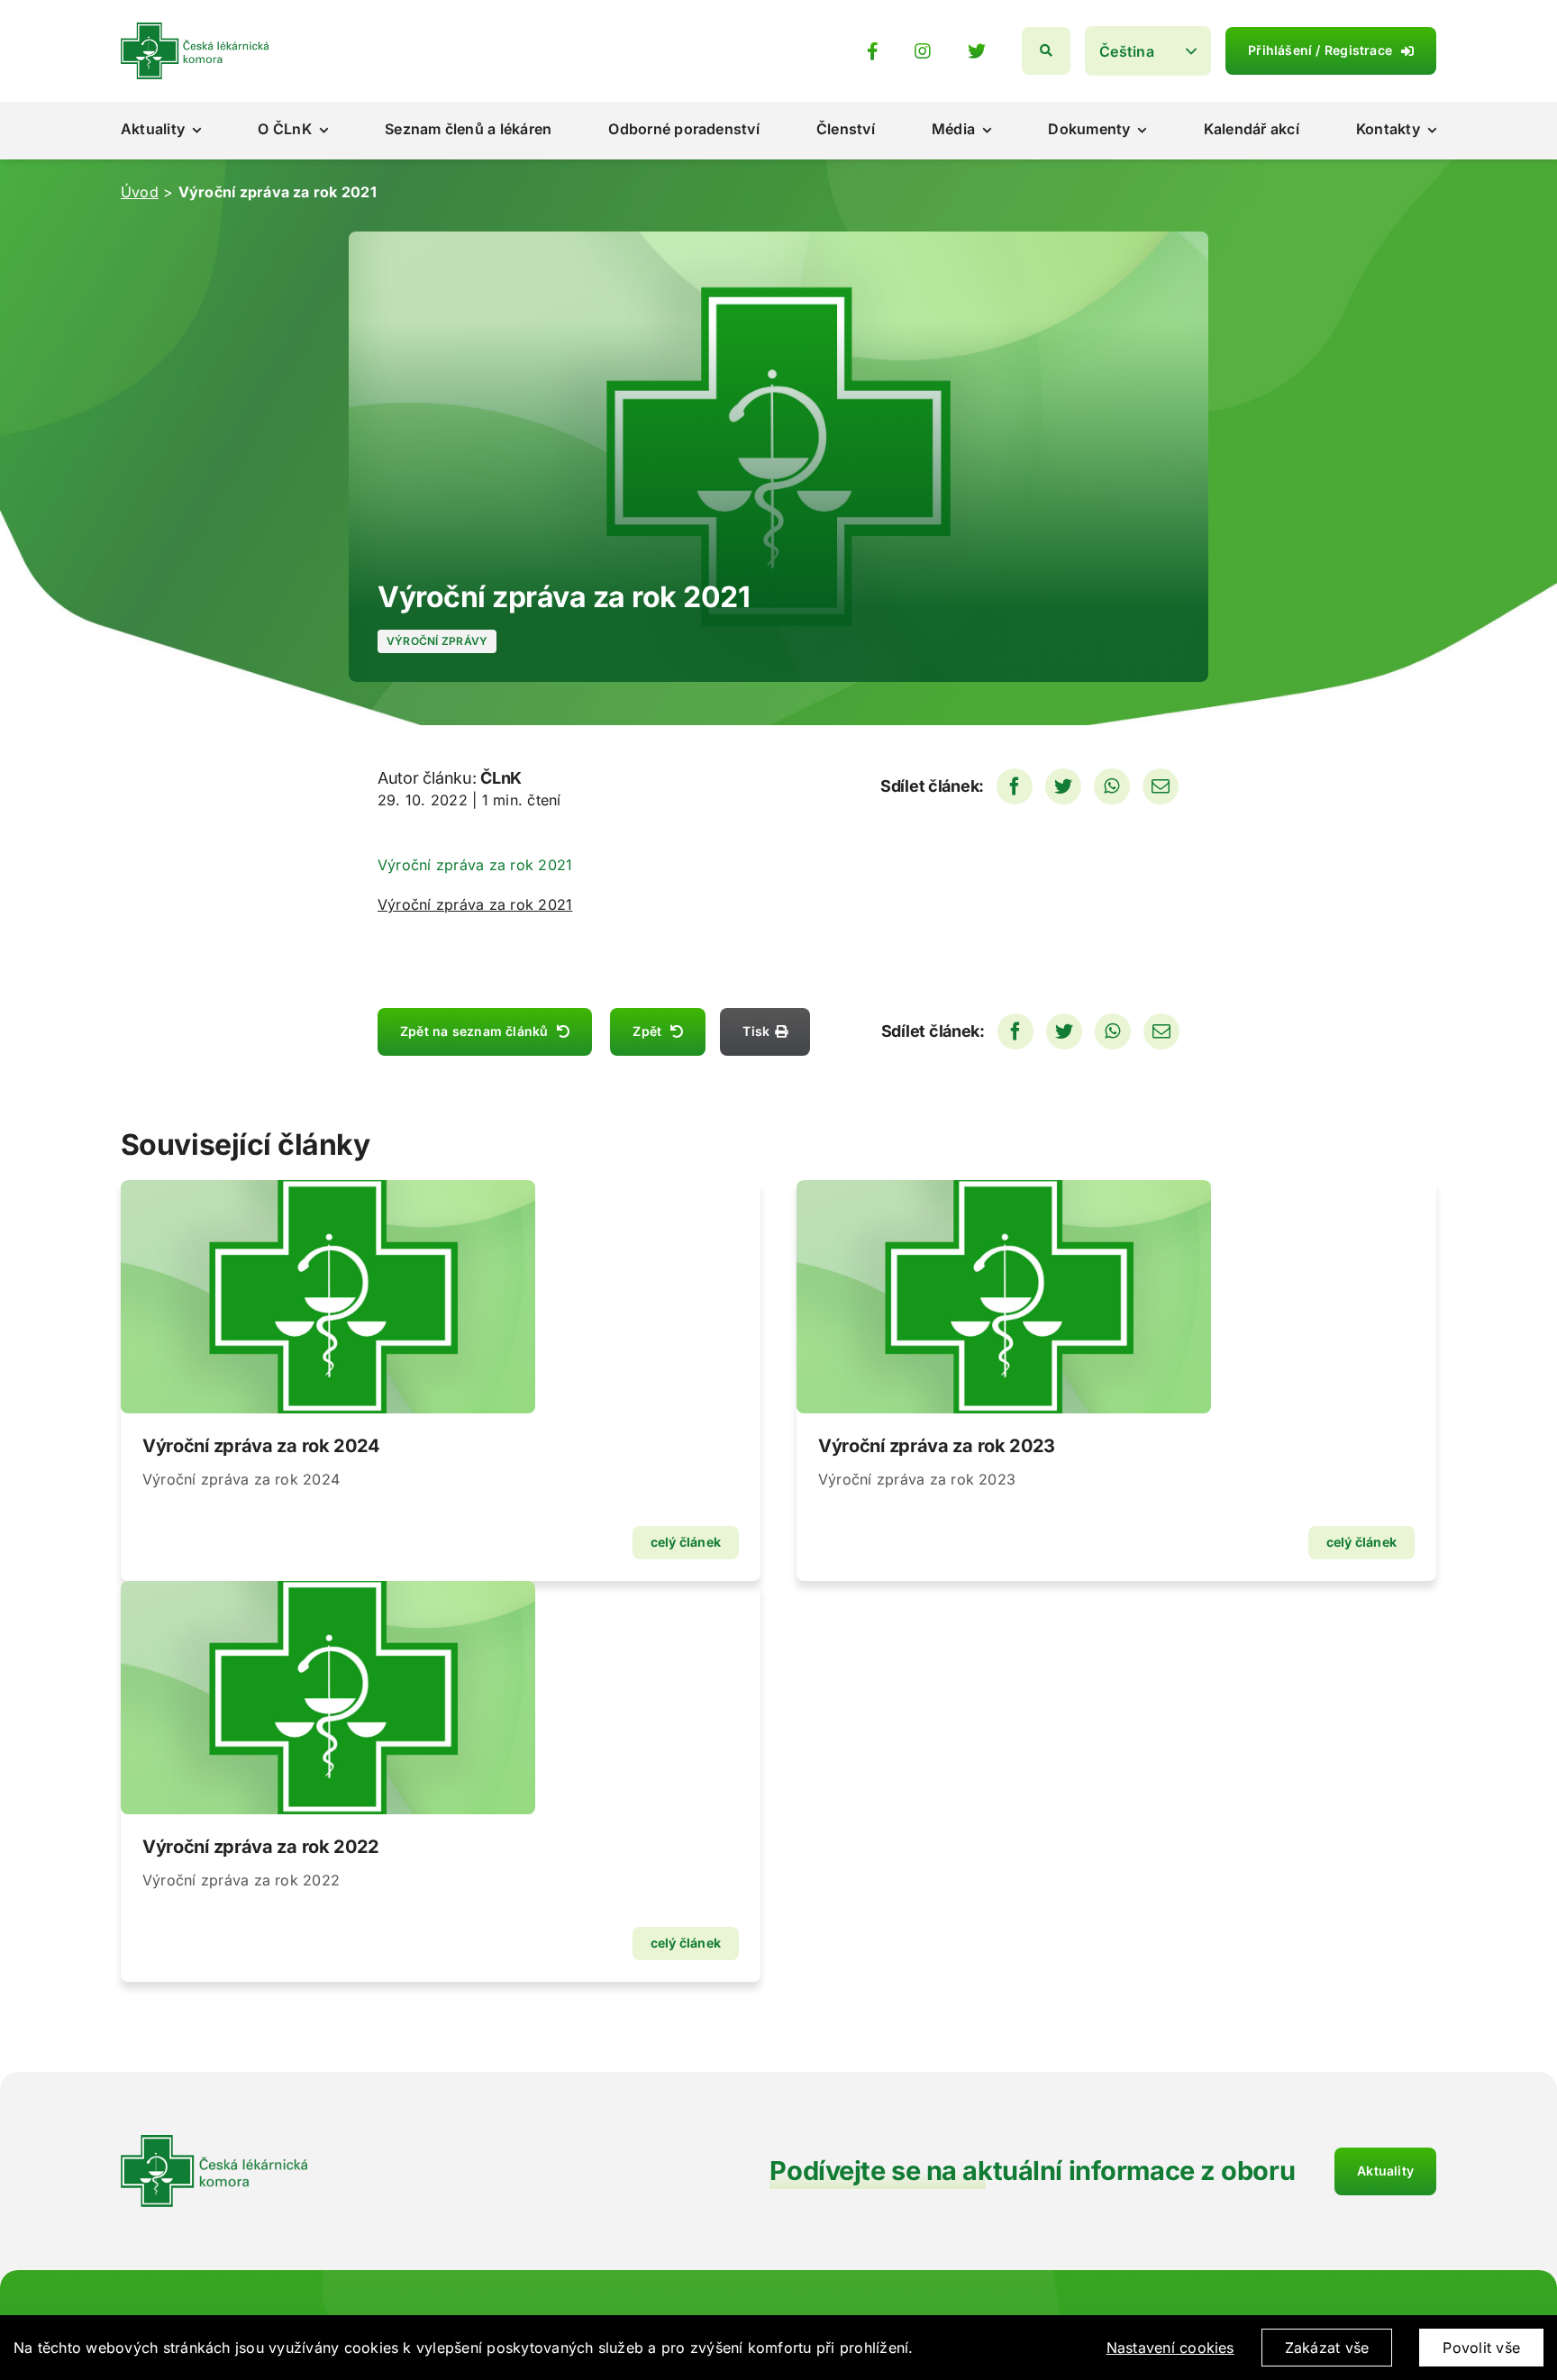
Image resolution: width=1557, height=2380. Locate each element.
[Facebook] (1015, 786)
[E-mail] (1161, 786)
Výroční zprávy (437, 641)
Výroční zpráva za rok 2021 (475, 904)
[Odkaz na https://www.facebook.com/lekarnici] (873, 51)
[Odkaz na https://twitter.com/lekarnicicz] (977, 51)
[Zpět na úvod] (195, 30)
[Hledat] (1046, 51)
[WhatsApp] (1112, 786)
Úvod (140, 192)
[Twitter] (1063, 786)
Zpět (647, 1031)
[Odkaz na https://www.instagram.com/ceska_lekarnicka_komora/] (923, 51)
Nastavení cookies (1170, 2348)
